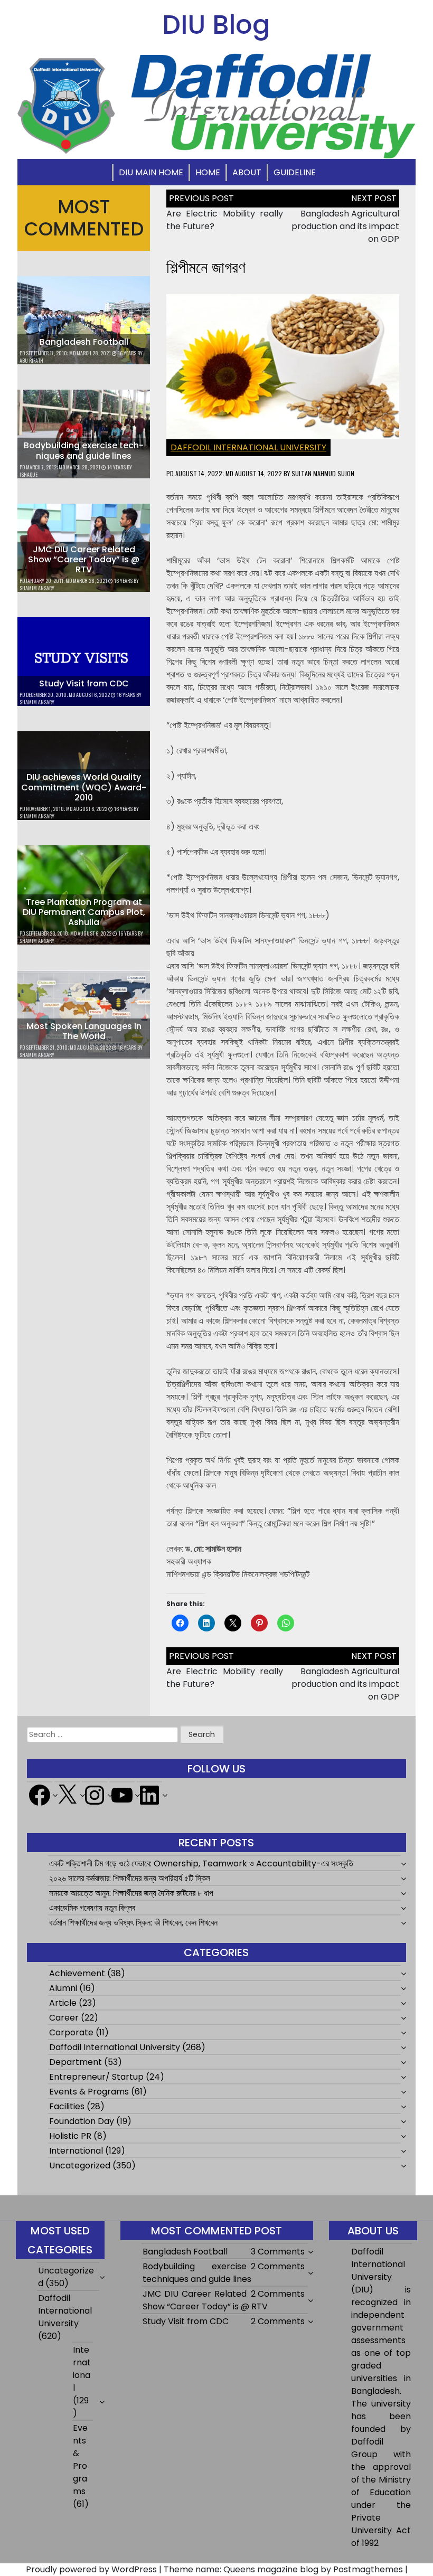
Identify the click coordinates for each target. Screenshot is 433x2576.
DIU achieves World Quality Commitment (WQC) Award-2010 (84, 787)
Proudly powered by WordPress (91, 2569)
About (247, 172)
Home (208, 172)
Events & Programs (89, 2092)
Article (63, 2003)
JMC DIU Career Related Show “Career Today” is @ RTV (84, 559)
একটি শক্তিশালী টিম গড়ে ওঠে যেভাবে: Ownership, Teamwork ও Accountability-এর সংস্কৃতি (201, 1863)
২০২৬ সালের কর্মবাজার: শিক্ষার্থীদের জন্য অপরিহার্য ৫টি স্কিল (130, 1878)
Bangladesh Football (84, 342)
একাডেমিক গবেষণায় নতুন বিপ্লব (92, 1908)
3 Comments (278, 2252)
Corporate (71, 2032)
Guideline (295, 172)
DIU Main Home (151, 172)
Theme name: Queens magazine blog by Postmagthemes (283, 2569)
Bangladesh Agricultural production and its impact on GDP (345, 226)
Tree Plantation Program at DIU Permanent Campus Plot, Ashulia (84, 912)
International (76, 2151)
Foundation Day (82, 2121)
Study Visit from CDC (84, 683)
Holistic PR (70, 2136)
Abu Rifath (31, 360)
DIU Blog (216, 25)
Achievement (77, 1973)
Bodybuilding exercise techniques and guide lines (84, 450)
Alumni (63, 1988)
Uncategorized (80, 2165)
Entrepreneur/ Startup (96, 2077)
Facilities (67, 2106)
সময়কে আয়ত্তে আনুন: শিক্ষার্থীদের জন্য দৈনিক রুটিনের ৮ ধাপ (131, 1893)
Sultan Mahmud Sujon (323, 473)
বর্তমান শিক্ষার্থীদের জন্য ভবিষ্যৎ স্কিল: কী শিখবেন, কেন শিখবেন (133, 1923)
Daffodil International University (248, 447)
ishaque (29, 474)
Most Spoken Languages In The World (84, 1031)
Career (64, 2018)
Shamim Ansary (37, 588)
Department (76, 2062)
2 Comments (278, 2266)
